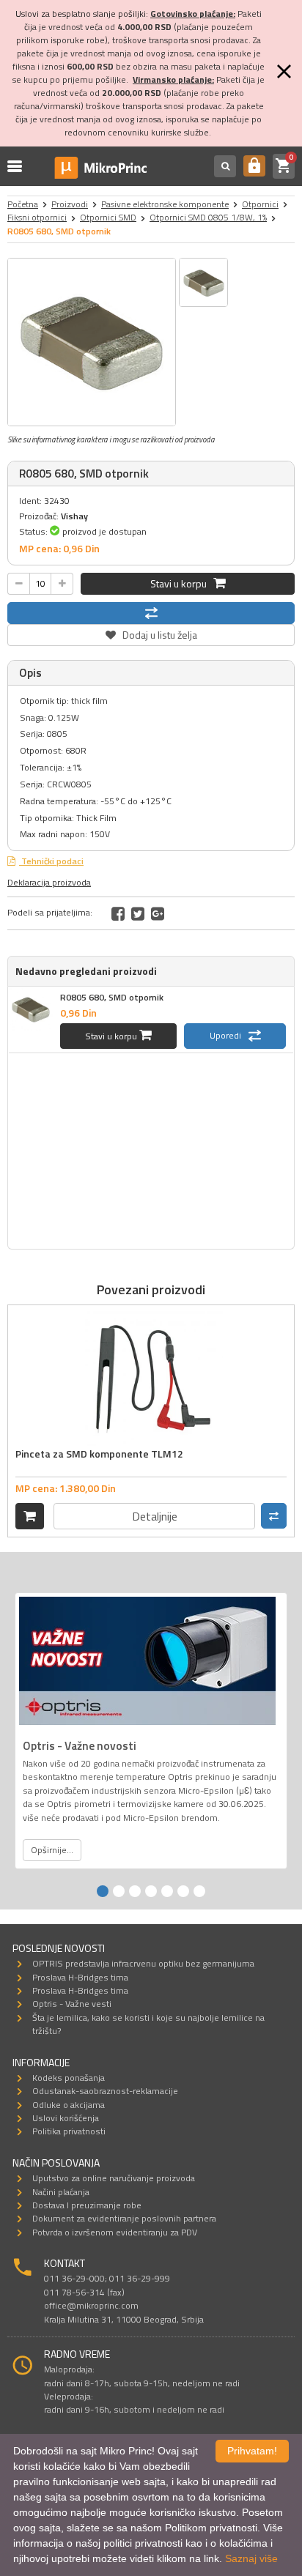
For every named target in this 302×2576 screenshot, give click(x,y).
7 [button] (199, 1891)
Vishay (74, 516)
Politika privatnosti (69, 2131)
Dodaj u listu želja (151, 633)
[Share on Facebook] (118, 913)
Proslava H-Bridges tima (80, 1977)
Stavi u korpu (182, 583)
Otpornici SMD (108, 217)
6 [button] (183, 1891)
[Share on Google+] (158, 913)
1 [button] (103, 1891)
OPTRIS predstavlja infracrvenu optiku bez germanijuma (143, 1963)
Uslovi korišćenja (66, 2118)
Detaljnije (155, 1516)
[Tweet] (138, 913)
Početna (23, 204)
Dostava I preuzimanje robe (87, 2205)
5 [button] (167, 1891)
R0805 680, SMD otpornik (112, 997)
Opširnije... (52, 1850)
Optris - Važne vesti (72, 2004)
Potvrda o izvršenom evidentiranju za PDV (115, 2232)
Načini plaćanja (61, 2192)
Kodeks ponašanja (69, 2078)
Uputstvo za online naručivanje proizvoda (114, 2178)
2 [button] (119, 1891)
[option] (92, 342)
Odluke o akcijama (69, 2105)
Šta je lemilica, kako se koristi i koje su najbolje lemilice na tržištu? (148, 2024)
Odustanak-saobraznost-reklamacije (105, 2091)
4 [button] (151, 1891)
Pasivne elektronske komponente (165, 204)
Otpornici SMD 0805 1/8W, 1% (208, 217)
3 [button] (135, 1891)
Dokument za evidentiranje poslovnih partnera (124, 2218)
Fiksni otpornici (37, 217)
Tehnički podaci (51, 861)
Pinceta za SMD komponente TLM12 (99, 1454)
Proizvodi (70, 204)
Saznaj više (251, 2558)
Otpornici (260, 204)
